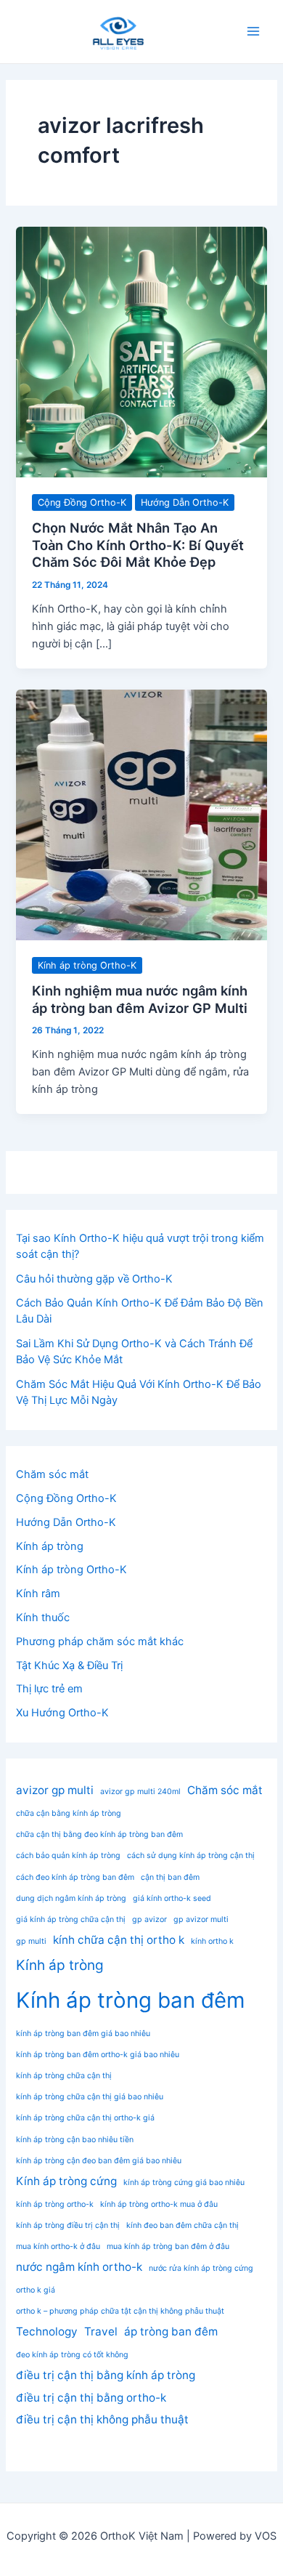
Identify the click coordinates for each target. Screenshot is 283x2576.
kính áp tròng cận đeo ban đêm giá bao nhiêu (99, 2161)
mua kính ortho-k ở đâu (58, 2246)
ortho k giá (36, 2290)
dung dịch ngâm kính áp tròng (71, 1898)
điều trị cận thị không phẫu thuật (102, 2419)
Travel (101, 2331)
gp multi (31, 1941)
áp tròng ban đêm (171, 2331)
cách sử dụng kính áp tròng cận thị (191, 1856)
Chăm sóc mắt (52, 1474)
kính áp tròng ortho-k (55, 2204)
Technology (47, 2331)
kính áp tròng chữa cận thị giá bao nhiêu (90, 2097)
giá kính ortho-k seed (172, 1898)
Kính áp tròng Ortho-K (87, 965)
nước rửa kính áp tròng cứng (201, 2268)
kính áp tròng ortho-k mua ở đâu (159, 2204)
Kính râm (38, 1594)
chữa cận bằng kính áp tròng (69, 1813)
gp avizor (149, 1919)
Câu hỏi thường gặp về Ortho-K (94, 1279)
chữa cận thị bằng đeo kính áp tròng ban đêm (99, 1834)
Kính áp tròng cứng (66, 2181)
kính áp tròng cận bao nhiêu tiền (75, 2140)
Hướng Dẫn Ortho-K (185, 502)
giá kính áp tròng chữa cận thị (71, 1919)
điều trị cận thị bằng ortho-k (91, 2398)
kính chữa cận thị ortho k (119, 1940)
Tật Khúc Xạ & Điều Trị (69, 1665)
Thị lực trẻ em (49, 1689)
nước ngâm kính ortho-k (79, 2267)
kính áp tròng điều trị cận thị (68, 2225)
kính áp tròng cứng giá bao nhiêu (184, 2183)
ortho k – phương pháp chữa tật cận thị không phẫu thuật (120, 2311)
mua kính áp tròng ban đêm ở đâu (168, 2246)
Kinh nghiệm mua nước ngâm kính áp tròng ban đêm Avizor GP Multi (140, 999)
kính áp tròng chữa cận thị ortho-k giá (85, 2118)
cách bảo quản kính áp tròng (68, 1856)
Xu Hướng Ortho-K (62, 1713)
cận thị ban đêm (170, 1877)
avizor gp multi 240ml (140, 1792)
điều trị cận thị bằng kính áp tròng (106, 2375)
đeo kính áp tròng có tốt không (72, 2355)
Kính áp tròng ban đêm (131, 2000)
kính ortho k (212, 1941)
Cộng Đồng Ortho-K (82, 502)
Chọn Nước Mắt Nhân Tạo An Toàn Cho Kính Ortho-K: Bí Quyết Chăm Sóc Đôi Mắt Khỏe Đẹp (138, 545)
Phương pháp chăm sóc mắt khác (100, 1642)
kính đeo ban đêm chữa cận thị (182, 2225)
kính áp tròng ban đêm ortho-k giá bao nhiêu (98, 2055)
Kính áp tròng (50, 1546)
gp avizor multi (201, 1919)
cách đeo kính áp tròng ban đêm (75, 1877)
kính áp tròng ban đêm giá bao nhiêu (83, 2034)
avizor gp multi (55, 1790)
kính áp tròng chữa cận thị (64, 2076)
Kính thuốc (43, 1618)
